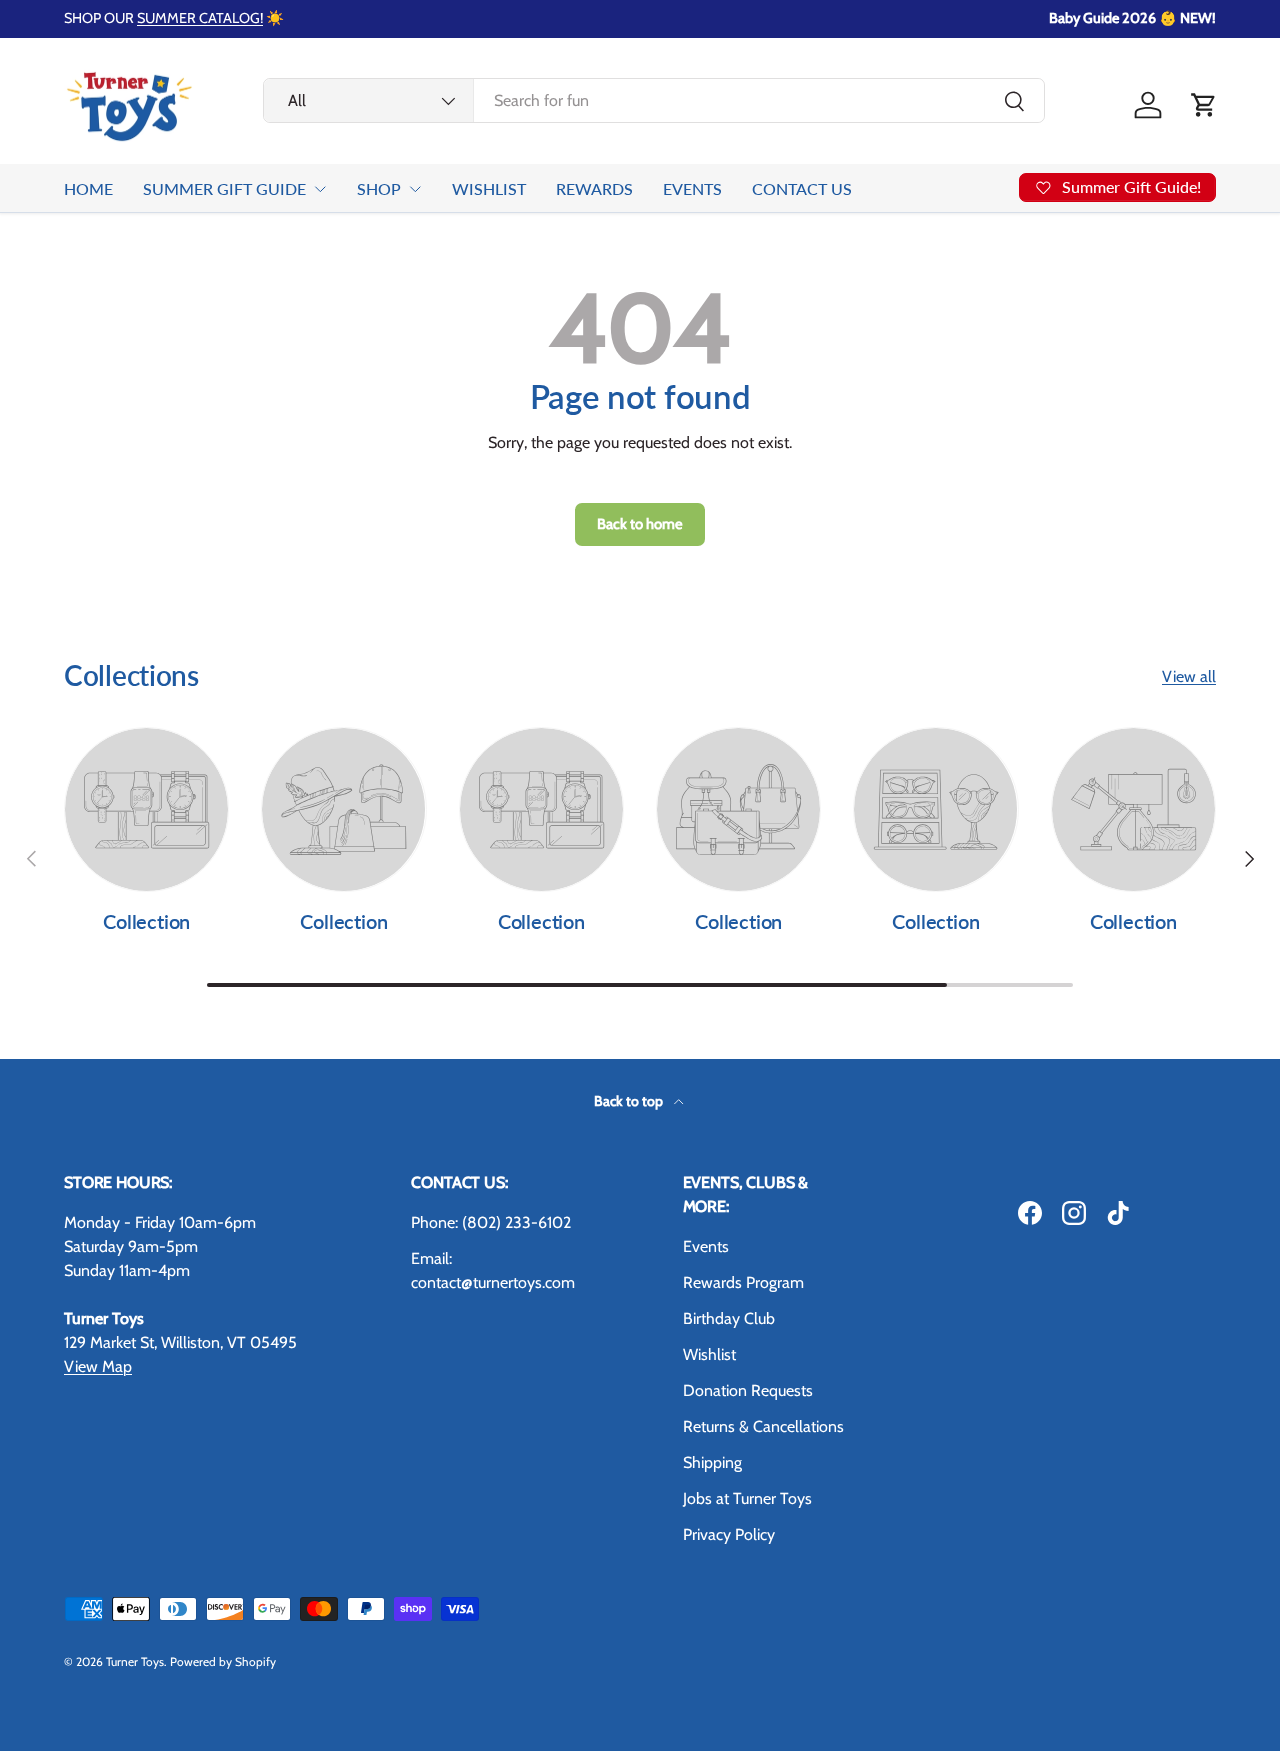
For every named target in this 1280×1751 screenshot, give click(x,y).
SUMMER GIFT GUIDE (224, 188)
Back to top (630, 1101)
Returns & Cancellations (763, 1426)
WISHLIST (489, 188)
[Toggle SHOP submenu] (415, 189)
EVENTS (692, 188)
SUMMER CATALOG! (200, 18)
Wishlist (709, 1354)
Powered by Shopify (223, 1661)
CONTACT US (802, 188)
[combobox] (654, 100)
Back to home (640, 524)
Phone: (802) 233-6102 (491, 1222)
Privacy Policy (729, 1534)
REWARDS (594, 188)
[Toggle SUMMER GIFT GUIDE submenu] (320, 189)
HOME (88, 188)
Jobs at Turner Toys (747, 1498)
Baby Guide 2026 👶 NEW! (1132, 18)
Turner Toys (135, 1661)
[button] (1204, 105)
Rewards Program (743, 1282)
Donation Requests (748, 1390)
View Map (98, 1366)
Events (706, 1246)
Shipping (712, 1462)
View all (1189, 676)
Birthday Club (729, 1318)
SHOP (379, 188)
